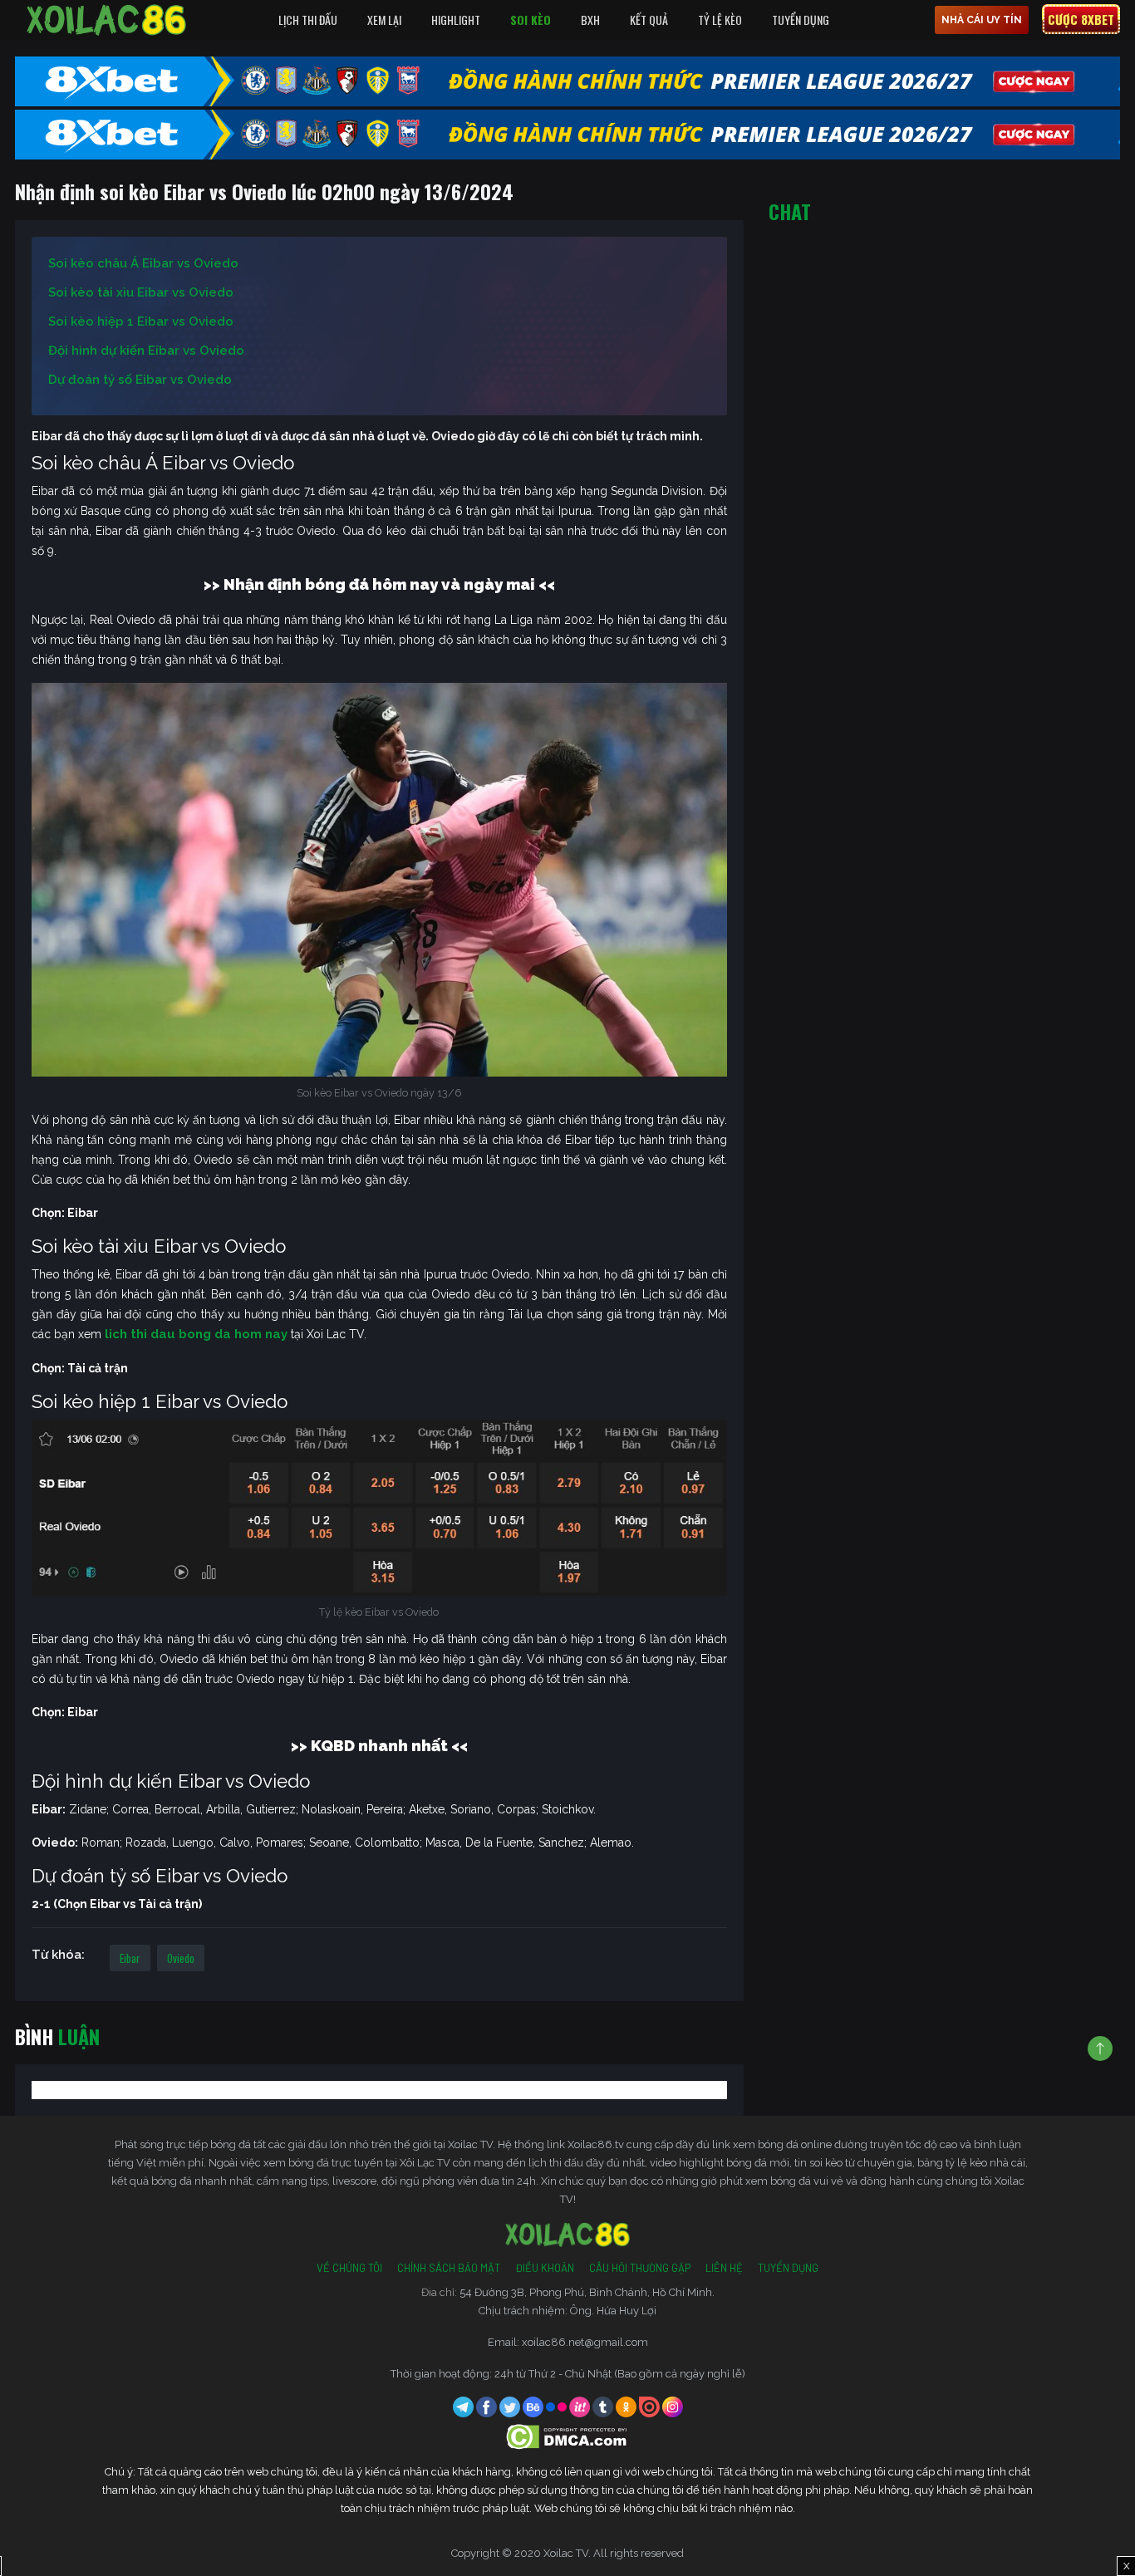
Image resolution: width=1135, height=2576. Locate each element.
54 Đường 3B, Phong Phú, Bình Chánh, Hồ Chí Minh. (587, 2292)
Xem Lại (384, 20)
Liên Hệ (724, 2268)
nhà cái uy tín (982, 20)
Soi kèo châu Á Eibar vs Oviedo (143, 263)
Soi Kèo (531, 20)
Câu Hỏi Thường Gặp (640, 2268)
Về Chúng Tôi (349, 2268)
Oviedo (181, 1958)
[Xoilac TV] (106, 20)
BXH (590, 20)
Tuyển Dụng (801, 20)
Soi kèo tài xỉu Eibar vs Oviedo (141, 292)
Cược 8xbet (1081, 19)
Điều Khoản (545, 2268)
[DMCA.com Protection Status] (568, 2436)
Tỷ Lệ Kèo (720, 20)
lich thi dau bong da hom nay (196, 1334)
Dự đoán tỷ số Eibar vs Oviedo (140, 380)
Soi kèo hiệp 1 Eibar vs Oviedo (141, 321)
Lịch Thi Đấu (308, 20)
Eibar (130, 1958)
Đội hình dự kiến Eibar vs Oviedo (146, 351)
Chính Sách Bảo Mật (449, 2268)
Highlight (456, 20)
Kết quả (649, 20)
